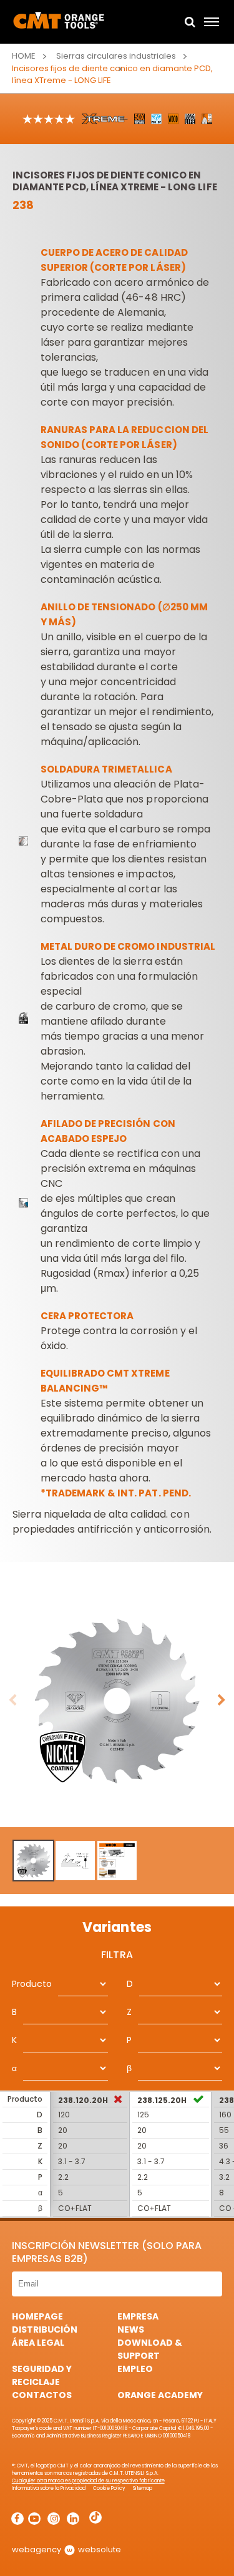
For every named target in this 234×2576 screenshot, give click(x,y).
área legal (38, 2343)
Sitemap (143, 2488)
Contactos (42, 2395)
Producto (32, 1984)
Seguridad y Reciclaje (42, 2375)
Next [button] (222, 1700)
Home (24, 56)
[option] (117, 1701)
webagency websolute (66, 2549)
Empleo (135, 2369)
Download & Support (150, 2349)
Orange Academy (160, 2395)
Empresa (138, 2316)
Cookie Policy (109, 2488)
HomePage (37, 2316)
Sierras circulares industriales (116, 56)
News (131, 2330)
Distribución (45, 2330)
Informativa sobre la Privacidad (49, 2488)
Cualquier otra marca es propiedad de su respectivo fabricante (88, 2481)
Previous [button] (12, 1700)
